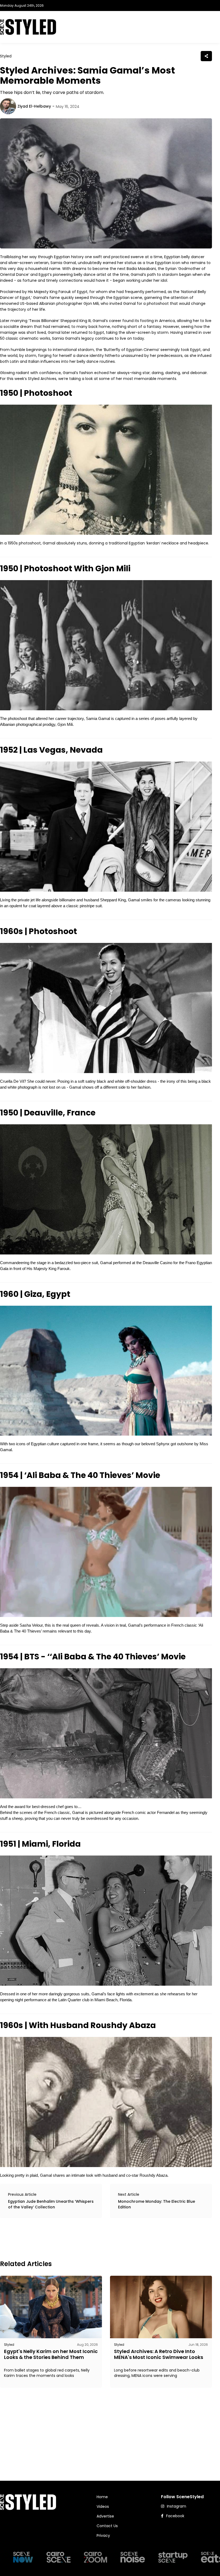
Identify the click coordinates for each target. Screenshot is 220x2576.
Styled (6, 56)
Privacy (103, 2535)
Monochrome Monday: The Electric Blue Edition (157, 2204)
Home (102, 2497)
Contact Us (107, 2526)
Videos (103, 2507)
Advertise (105, 2516)
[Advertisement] (98, 2238)
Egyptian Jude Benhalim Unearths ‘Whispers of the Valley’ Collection (51, 2204)
